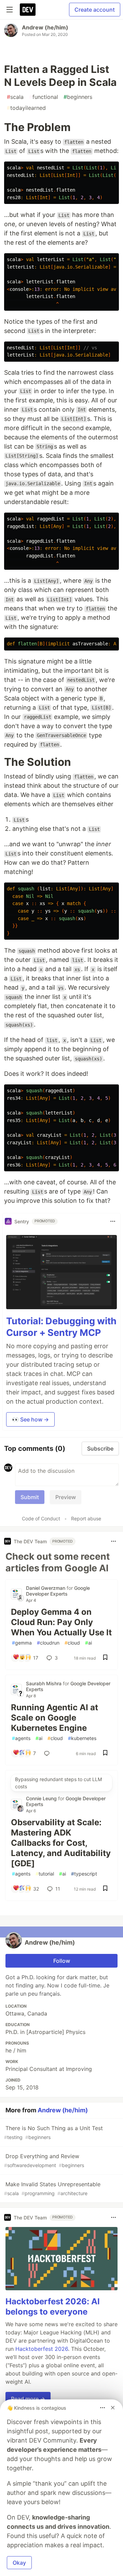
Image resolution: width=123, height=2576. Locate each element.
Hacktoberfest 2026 (42, 2349)
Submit (30, 1497)
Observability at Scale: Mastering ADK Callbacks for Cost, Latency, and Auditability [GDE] (61, 1843)
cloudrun (48, 1643)
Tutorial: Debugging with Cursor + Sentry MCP (61, 1327)
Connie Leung (42, 1798)
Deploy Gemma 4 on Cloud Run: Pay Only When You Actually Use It (61, 1622)
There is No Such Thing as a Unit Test (53, 2132)
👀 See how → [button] (30, 1419)
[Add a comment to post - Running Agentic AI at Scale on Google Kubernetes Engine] (48, 1753)
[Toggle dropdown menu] (113, 1221)
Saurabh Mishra (44, 1683)
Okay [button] (19, 2563)
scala (15, 97)
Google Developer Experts (58, 1591)
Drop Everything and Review (44, 2160)
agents (21, 1738)
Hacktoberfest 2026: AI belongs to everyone (53, 2307)
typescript (84, 1874)
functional (44, 97)
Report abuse (86, 1518)
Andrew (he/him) (45, 27)
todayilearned (26, 108)
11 (58, 1889)
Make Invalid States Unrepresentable (52, 2188)
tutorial (45, 1874)
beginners (78, 97)
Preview (66, 1497)
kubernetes (82, 1738)
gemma (22, 1643)
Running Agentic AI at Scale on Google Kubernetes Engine (54, 1718)
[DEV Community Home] (28, 10)
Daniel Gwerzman (46, 1588)
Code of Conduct (41, 1518)
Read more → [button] (28, 2399)
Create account (95, 10)
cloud (72, 1643)
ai (88, 1643)
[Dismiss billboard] (113, 2408)
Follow (62, 1961)
